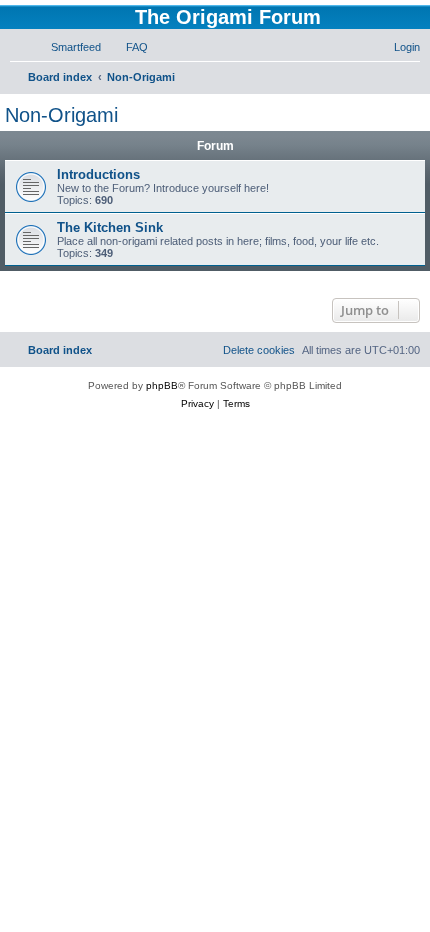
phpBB (162, 385)
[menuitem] (67, 47)
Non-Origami (61, 115)
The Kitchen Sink (110, 227)
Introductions (98, 174)
